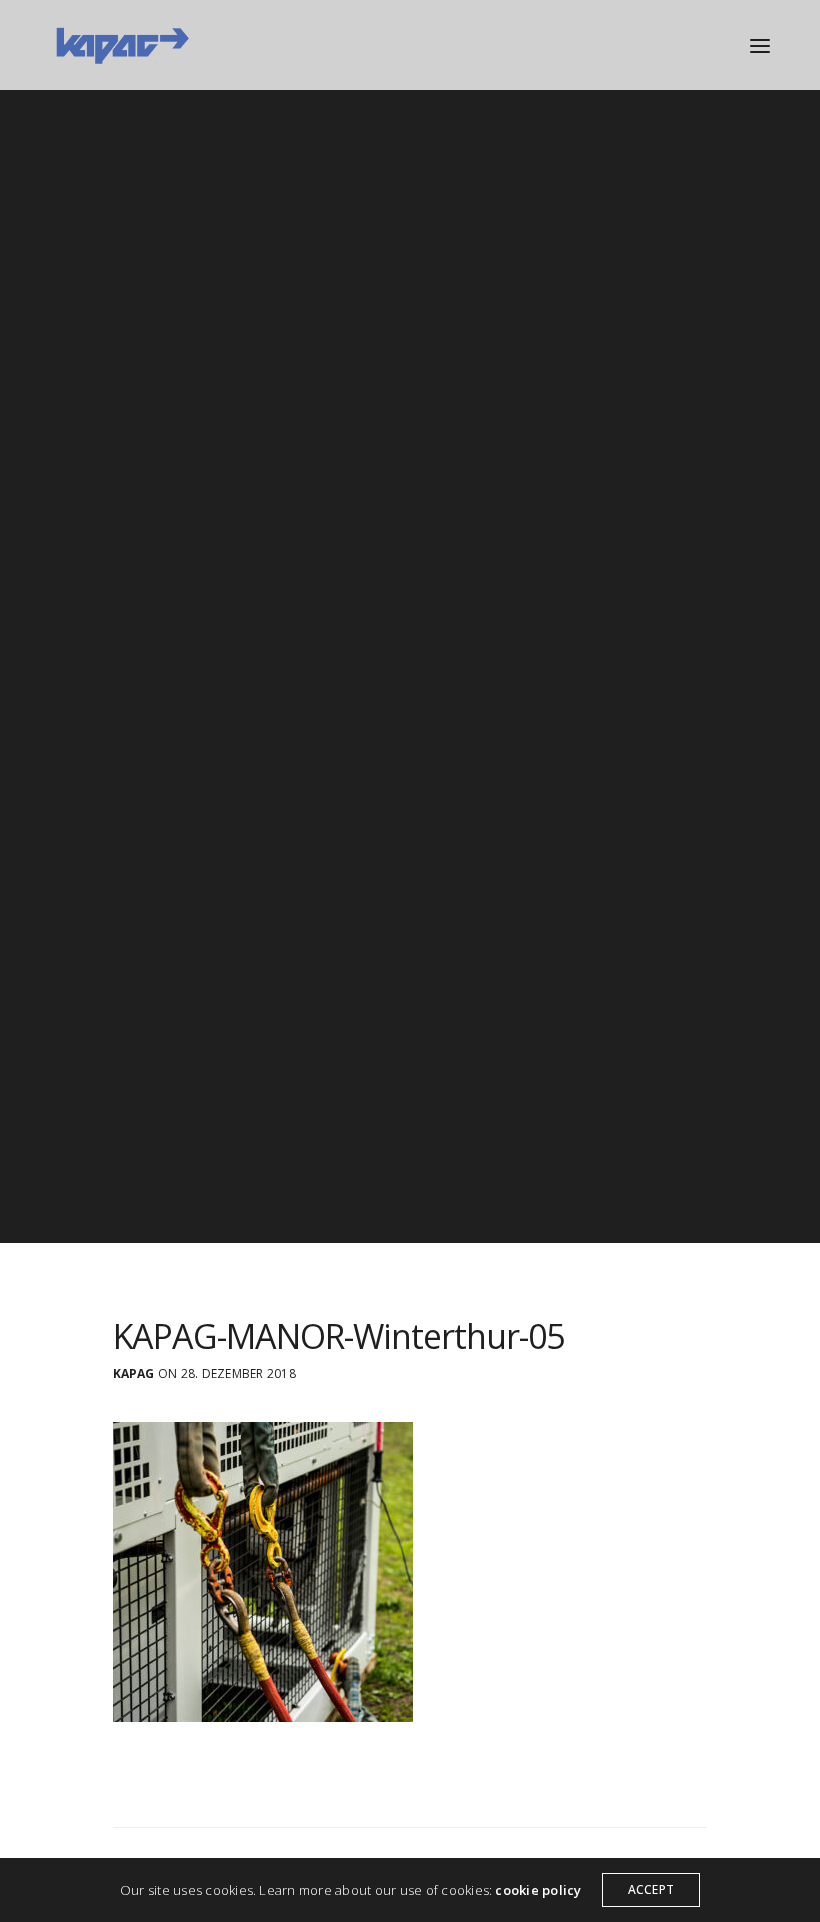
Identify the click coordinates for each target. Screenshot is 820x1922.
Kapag (134, 1374)
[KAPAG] (121, 45)
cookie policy (538, 1890)
